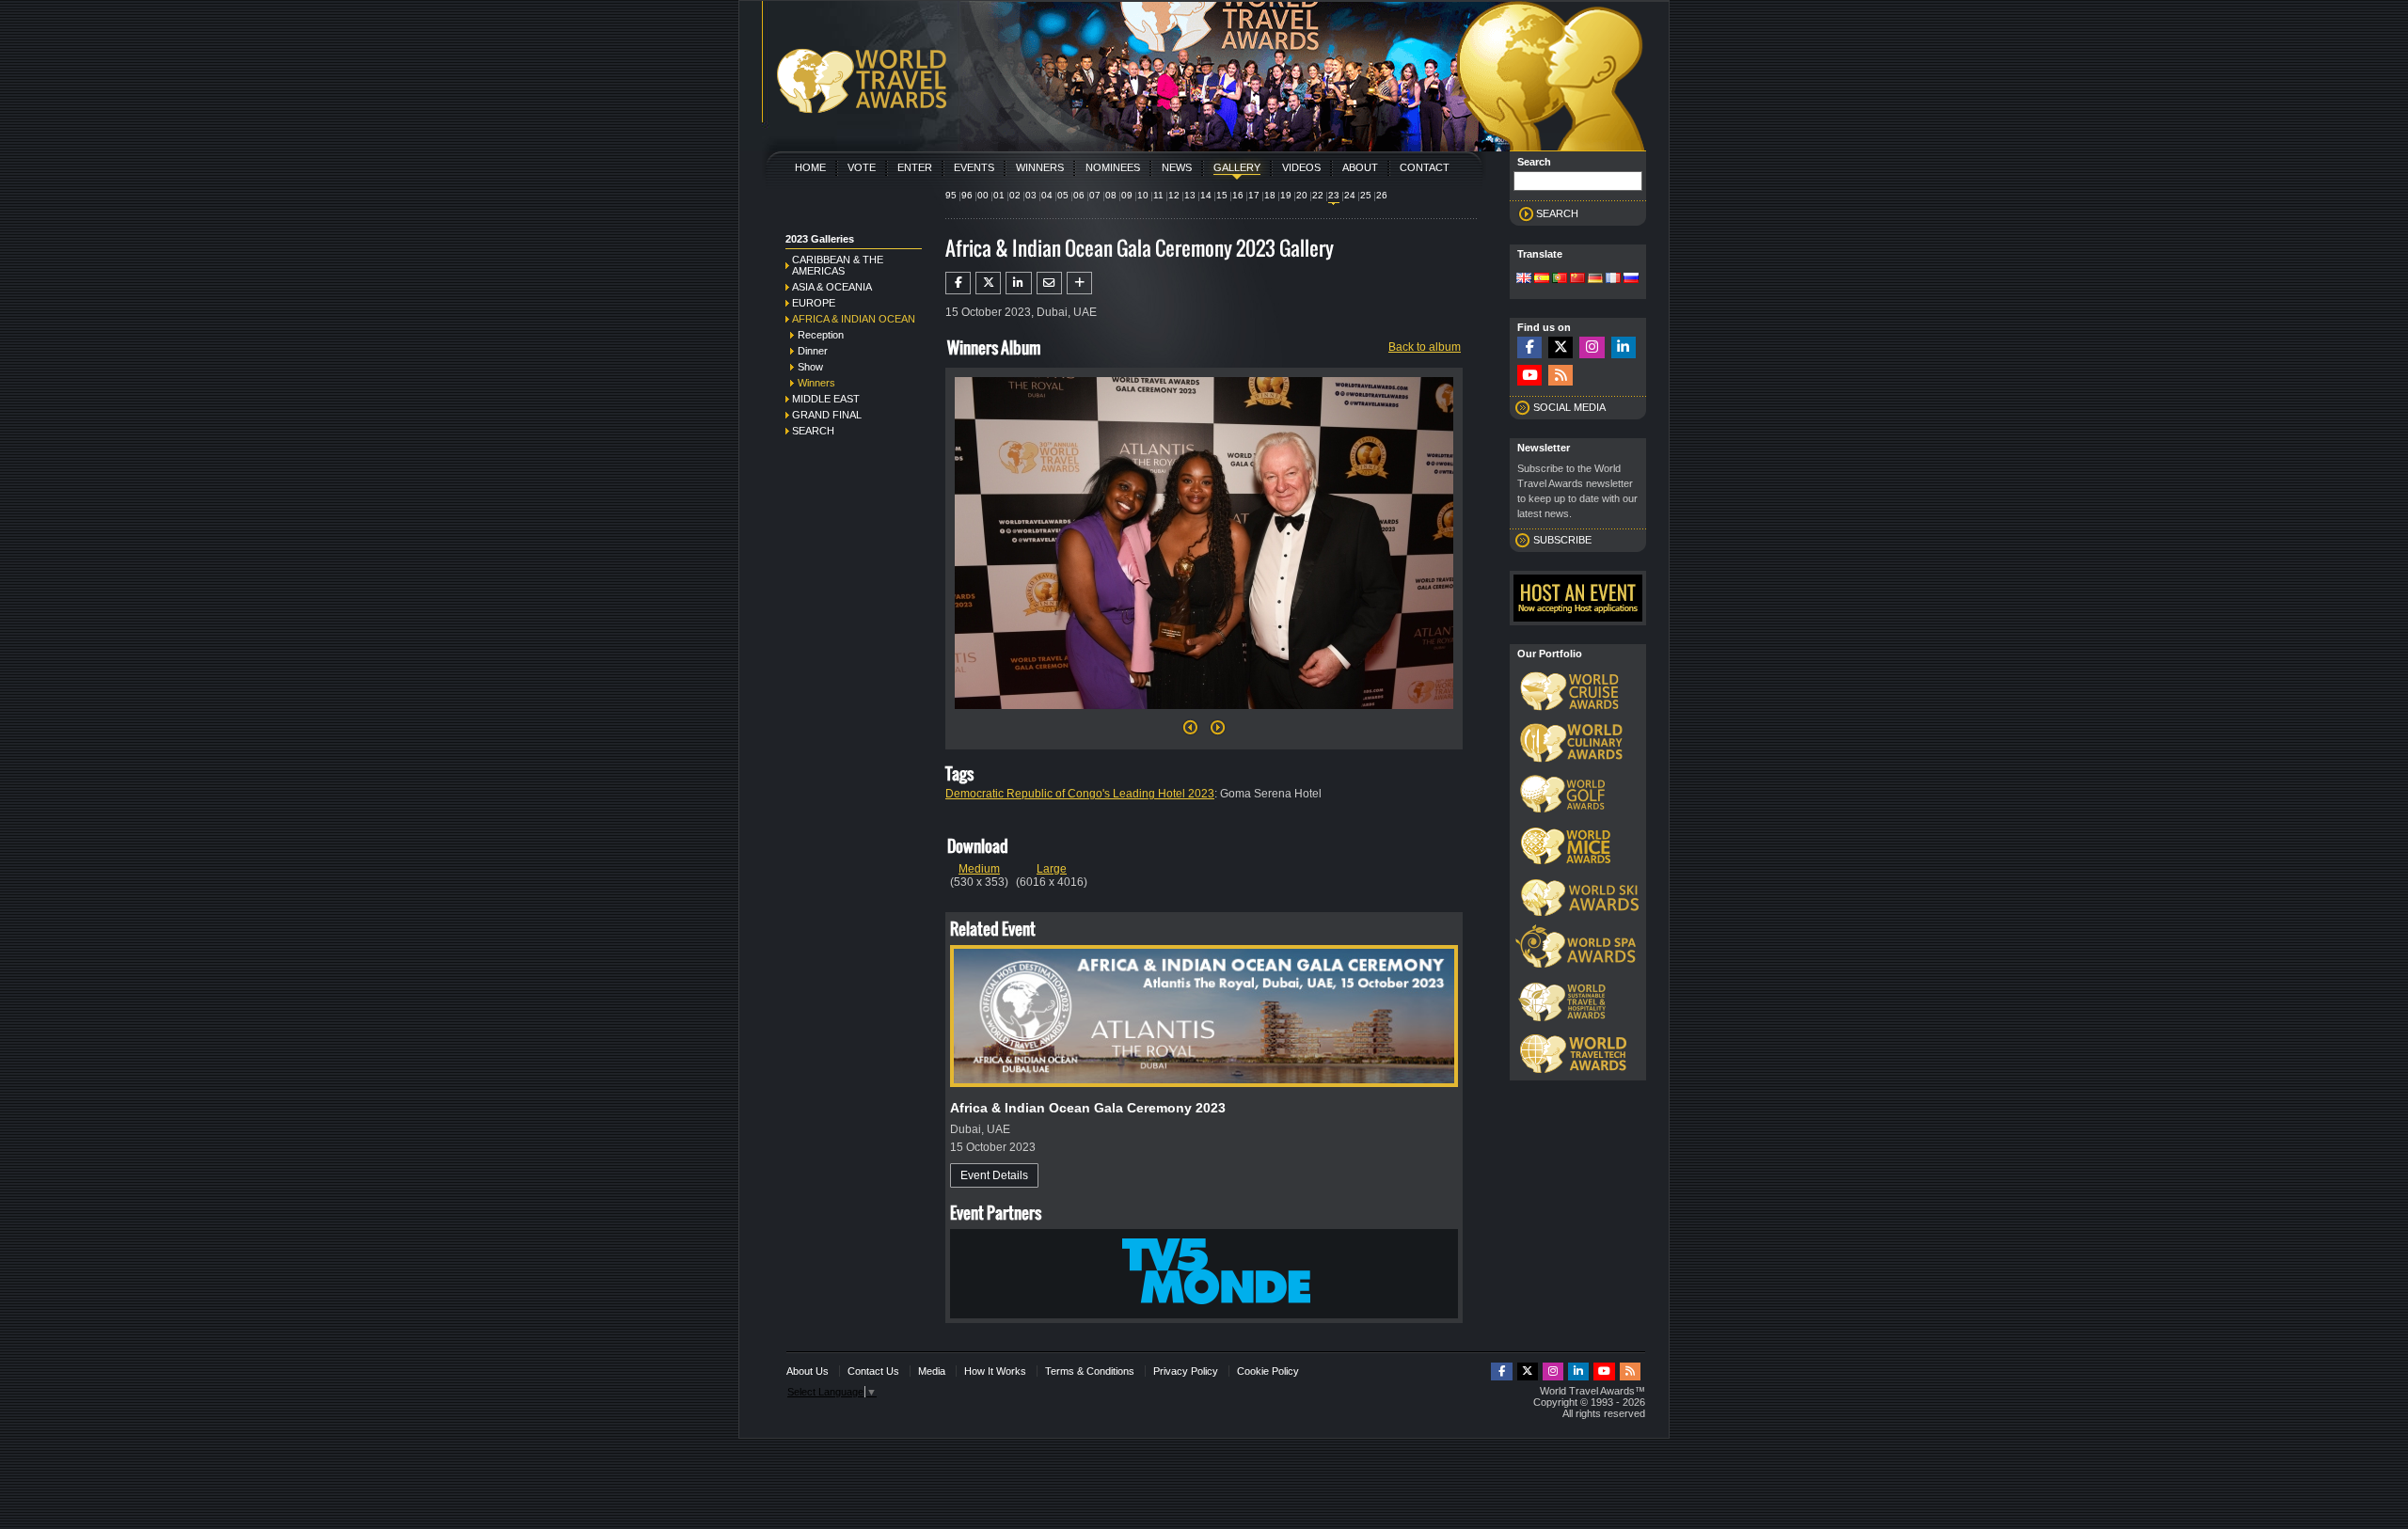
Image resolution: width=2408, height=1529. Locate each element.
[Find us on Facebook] (1529, 347)
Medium (979, 869)
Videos (1301, 167)
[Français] (1613, 279)
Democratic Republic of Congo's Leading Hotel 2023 (1080, 794)
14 (1206, 195)
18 (1270, 195)
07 (1095, 195)
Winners (1040, 167)
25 (1366, 195)
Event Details (994, 1175)
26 (1382, 195)
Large (1052, 869)
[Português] (1560, 279)
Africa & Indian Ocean (854, 319)
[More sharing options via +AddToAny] (1079, 283)
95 (951, 195)
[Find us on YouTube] (1529, 376)
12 (1174, 195)
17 (1254, 195)
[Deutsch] (1595, 279)
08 (1111, 195)
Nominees (1113, 167)
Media (932, 1371)
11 (1158, 195)
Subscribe (1562, 540)
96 (967, 195)
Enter (915, 167)
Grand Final (827, 415)
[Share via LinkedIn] (1018, 283)
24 (1350, 195)
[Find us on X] (1560, 347)
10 (1143, 195)
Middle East (826, 399)
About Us (808, 1371)
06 (1079, 195)
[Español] (1542, 279)
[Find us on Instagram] (1592, 347)
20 (1302, 195)
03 (1031, 195)
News (1177, 167)
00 (983, 195)
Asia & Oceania (832, 287)
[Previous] (1190, 733)
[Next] (1204, 715)
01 (999, 195)
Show (810, 367)
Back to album (1425, 347)
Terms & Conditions (1090, 1371)
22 (1318, 195)
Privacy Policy (1186, 1371)
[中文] (1577, 279)
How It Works (995, 1371)
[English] (1524, 279)
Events (974, 167)
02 (1015, 195)
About (1360, 167)
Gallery (1237, 167)
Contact (1425, 167)
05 (1063, 195)
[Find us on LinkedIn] (1624, 347)
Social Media (1569, 407)
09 (1127, 195)
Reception (821, 335)
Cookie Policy (1268, 1371)
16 (1238, 195)
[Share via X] (988, 283)
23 (1334, 195)
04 (1047, 195)
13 (1190, 195)
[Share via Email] (1049, 283)
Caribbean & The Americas (838, 265)
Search (813, 431)
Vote (862, 167)
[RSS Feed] (1560, 376)
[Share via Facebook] (958, 283)
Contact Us (873, 1371)
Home (810, 167)
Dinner (813, 351)
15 (1222, 195)
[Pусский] (1631, 279)
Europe (814, 303)
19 (1286, 195)
